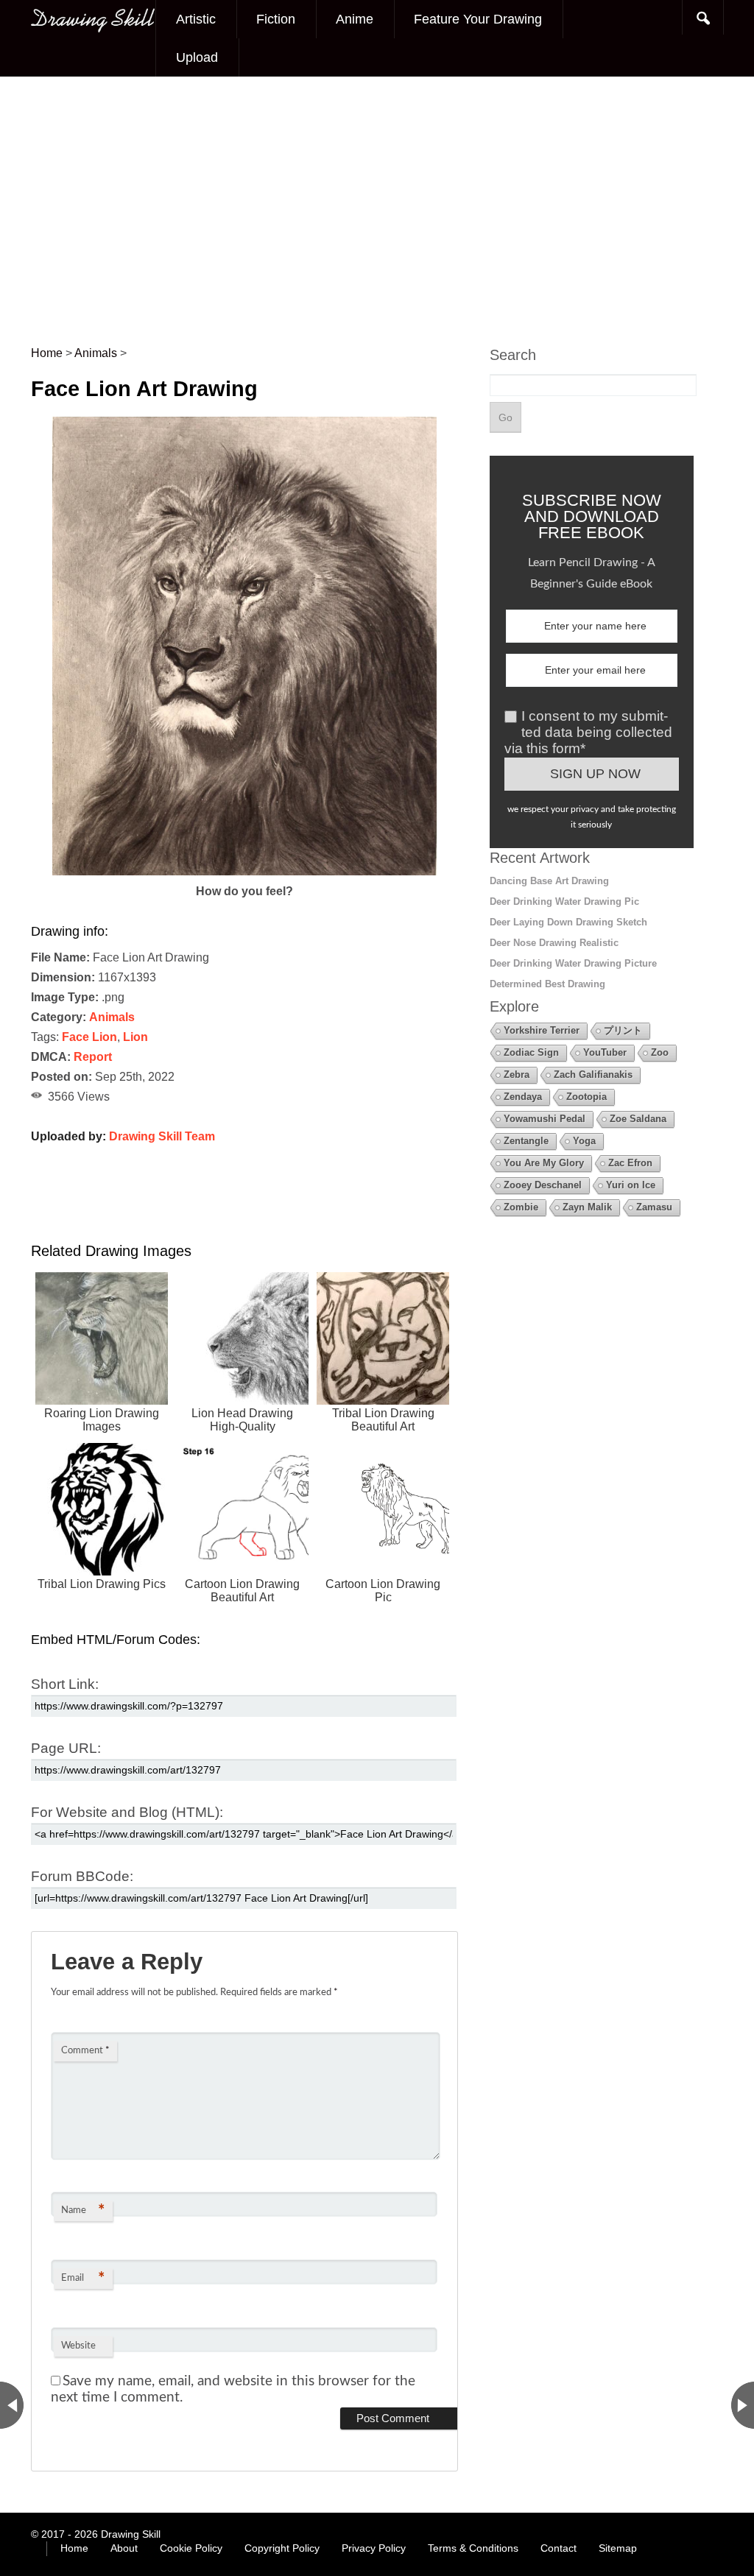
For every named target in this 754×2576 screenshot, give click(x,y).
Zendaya (523, 1097)
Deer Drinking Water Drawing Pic (564, 901)
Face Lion (89, 1037)
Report (93, 1057)
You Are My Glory (544, 1163)
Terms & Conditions (473, 2548)
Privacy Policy (374, 2548)
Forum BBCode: (82, 1876)
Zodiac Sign (531, 1052)
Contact (559, 2548)
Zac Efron (630, 1163)
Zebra (517, 1074)
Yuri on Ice (631, 1185)
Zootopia (586, 1097)
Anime (355, 19)
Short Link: (65, 1684)
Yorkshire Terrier (542, 1030)
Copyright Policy (282, 2548)
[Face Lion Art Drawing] (244, 871)
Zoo (660, 1052)
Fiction (276, 19)
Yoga (584, 1141)
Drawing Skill (131, 2534)
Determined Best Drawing (547, 984)
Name (83, 2211)
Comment (85, 2051)
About (124, 2548)
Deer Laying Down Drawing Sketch (568, 922)
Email (83, 2279)
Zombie (521, 1207)
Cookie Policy (191, 2548)
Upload (197, 57)
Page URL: (66, 1748)
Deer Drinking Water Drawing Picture (573, 963)
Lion (135, 1037)
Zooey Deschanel (543, 1185)
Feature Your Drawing (478, 19)
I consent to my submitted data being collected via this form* (588, 732)
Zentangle (526, 1141)
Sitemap (618, 2548)
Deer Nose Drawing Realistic (554, 943)
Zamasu (654, 1207)
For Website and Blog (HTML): (127, 1812)
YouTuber (605, 1052)
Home (74, 2548)
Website (78, 2346)
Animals (112, 1017)
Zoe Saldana (638, 1119)
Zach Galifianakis (593, 1074)
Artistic (196, 19)
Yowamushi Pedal (545, 1119)
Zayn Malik (587, 1207)
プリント (623, 1030)
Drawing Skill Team (162, 1136)
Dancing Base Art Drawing (549, 881)
